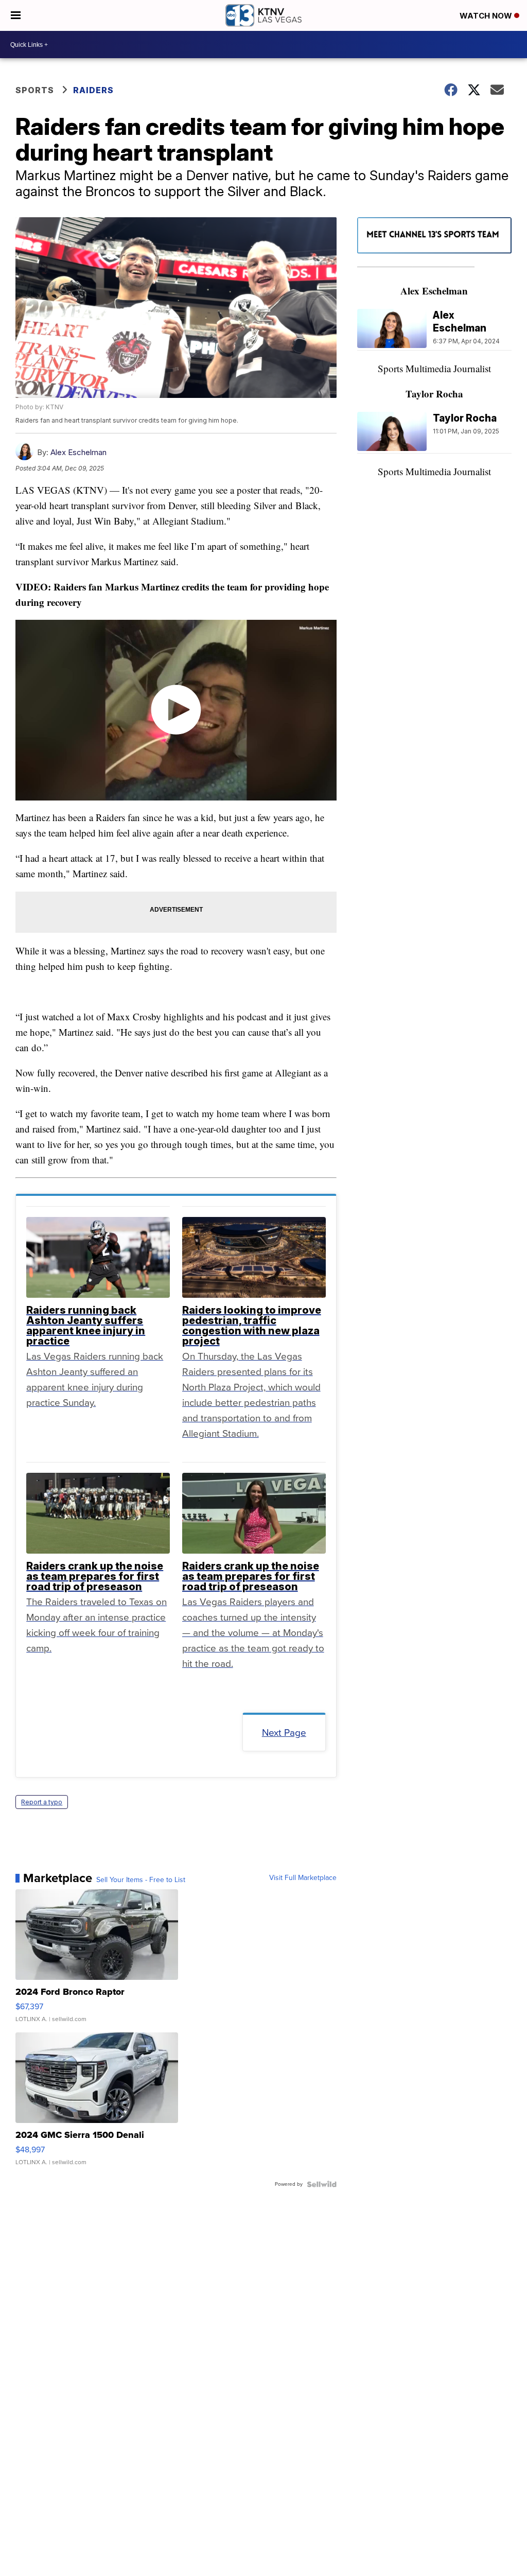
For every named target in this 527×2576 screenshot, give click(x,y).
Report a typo (42, 1802)
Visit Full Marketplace (303, 1878)
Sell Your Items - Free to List (141, 1880)
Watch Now (487, 16)
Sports (35, 90)
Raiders (93, 90)
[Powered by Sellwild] (322, 2184)
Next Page (284, 1733)
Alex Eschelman (78, 452)
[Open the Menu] (16, 15)
